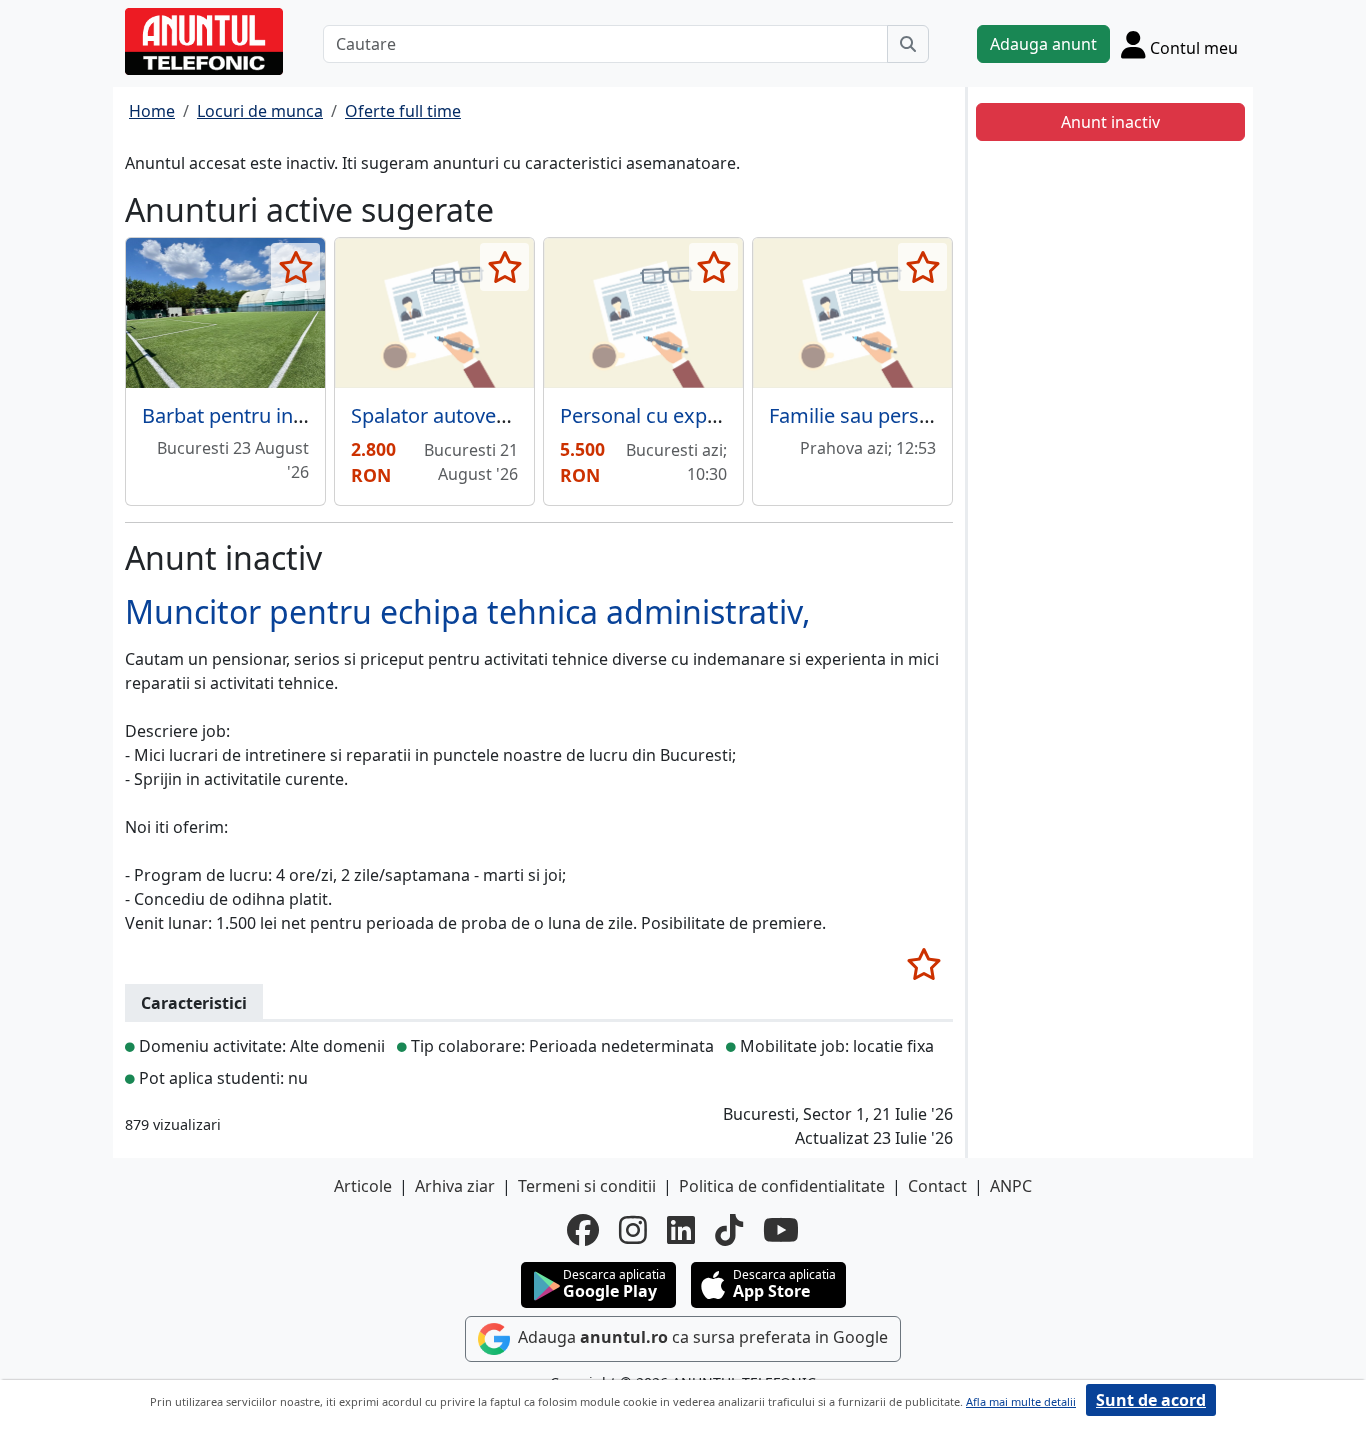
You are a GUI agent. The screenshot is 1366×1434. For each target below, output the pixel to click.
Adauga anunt (1043, 44)
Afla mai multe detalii (1021, 1401)
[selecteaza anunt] (295, 267)
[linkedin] (681, 1230)
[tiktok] (729, 1230)
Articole (363, 1186)
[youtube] (781, 1230)
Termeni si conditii (587, 1186)
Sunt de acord (1151, 1400)
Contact (937, 1186)
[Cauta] (908, 44)
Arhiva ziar (455, 1186)
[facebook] (583, 1230)
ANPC (1011, 1186)
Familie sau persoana (867, 415)
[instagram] (633, 1230)
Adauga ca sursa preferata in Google (701, 1338)
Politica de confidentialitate (782, 1186)
